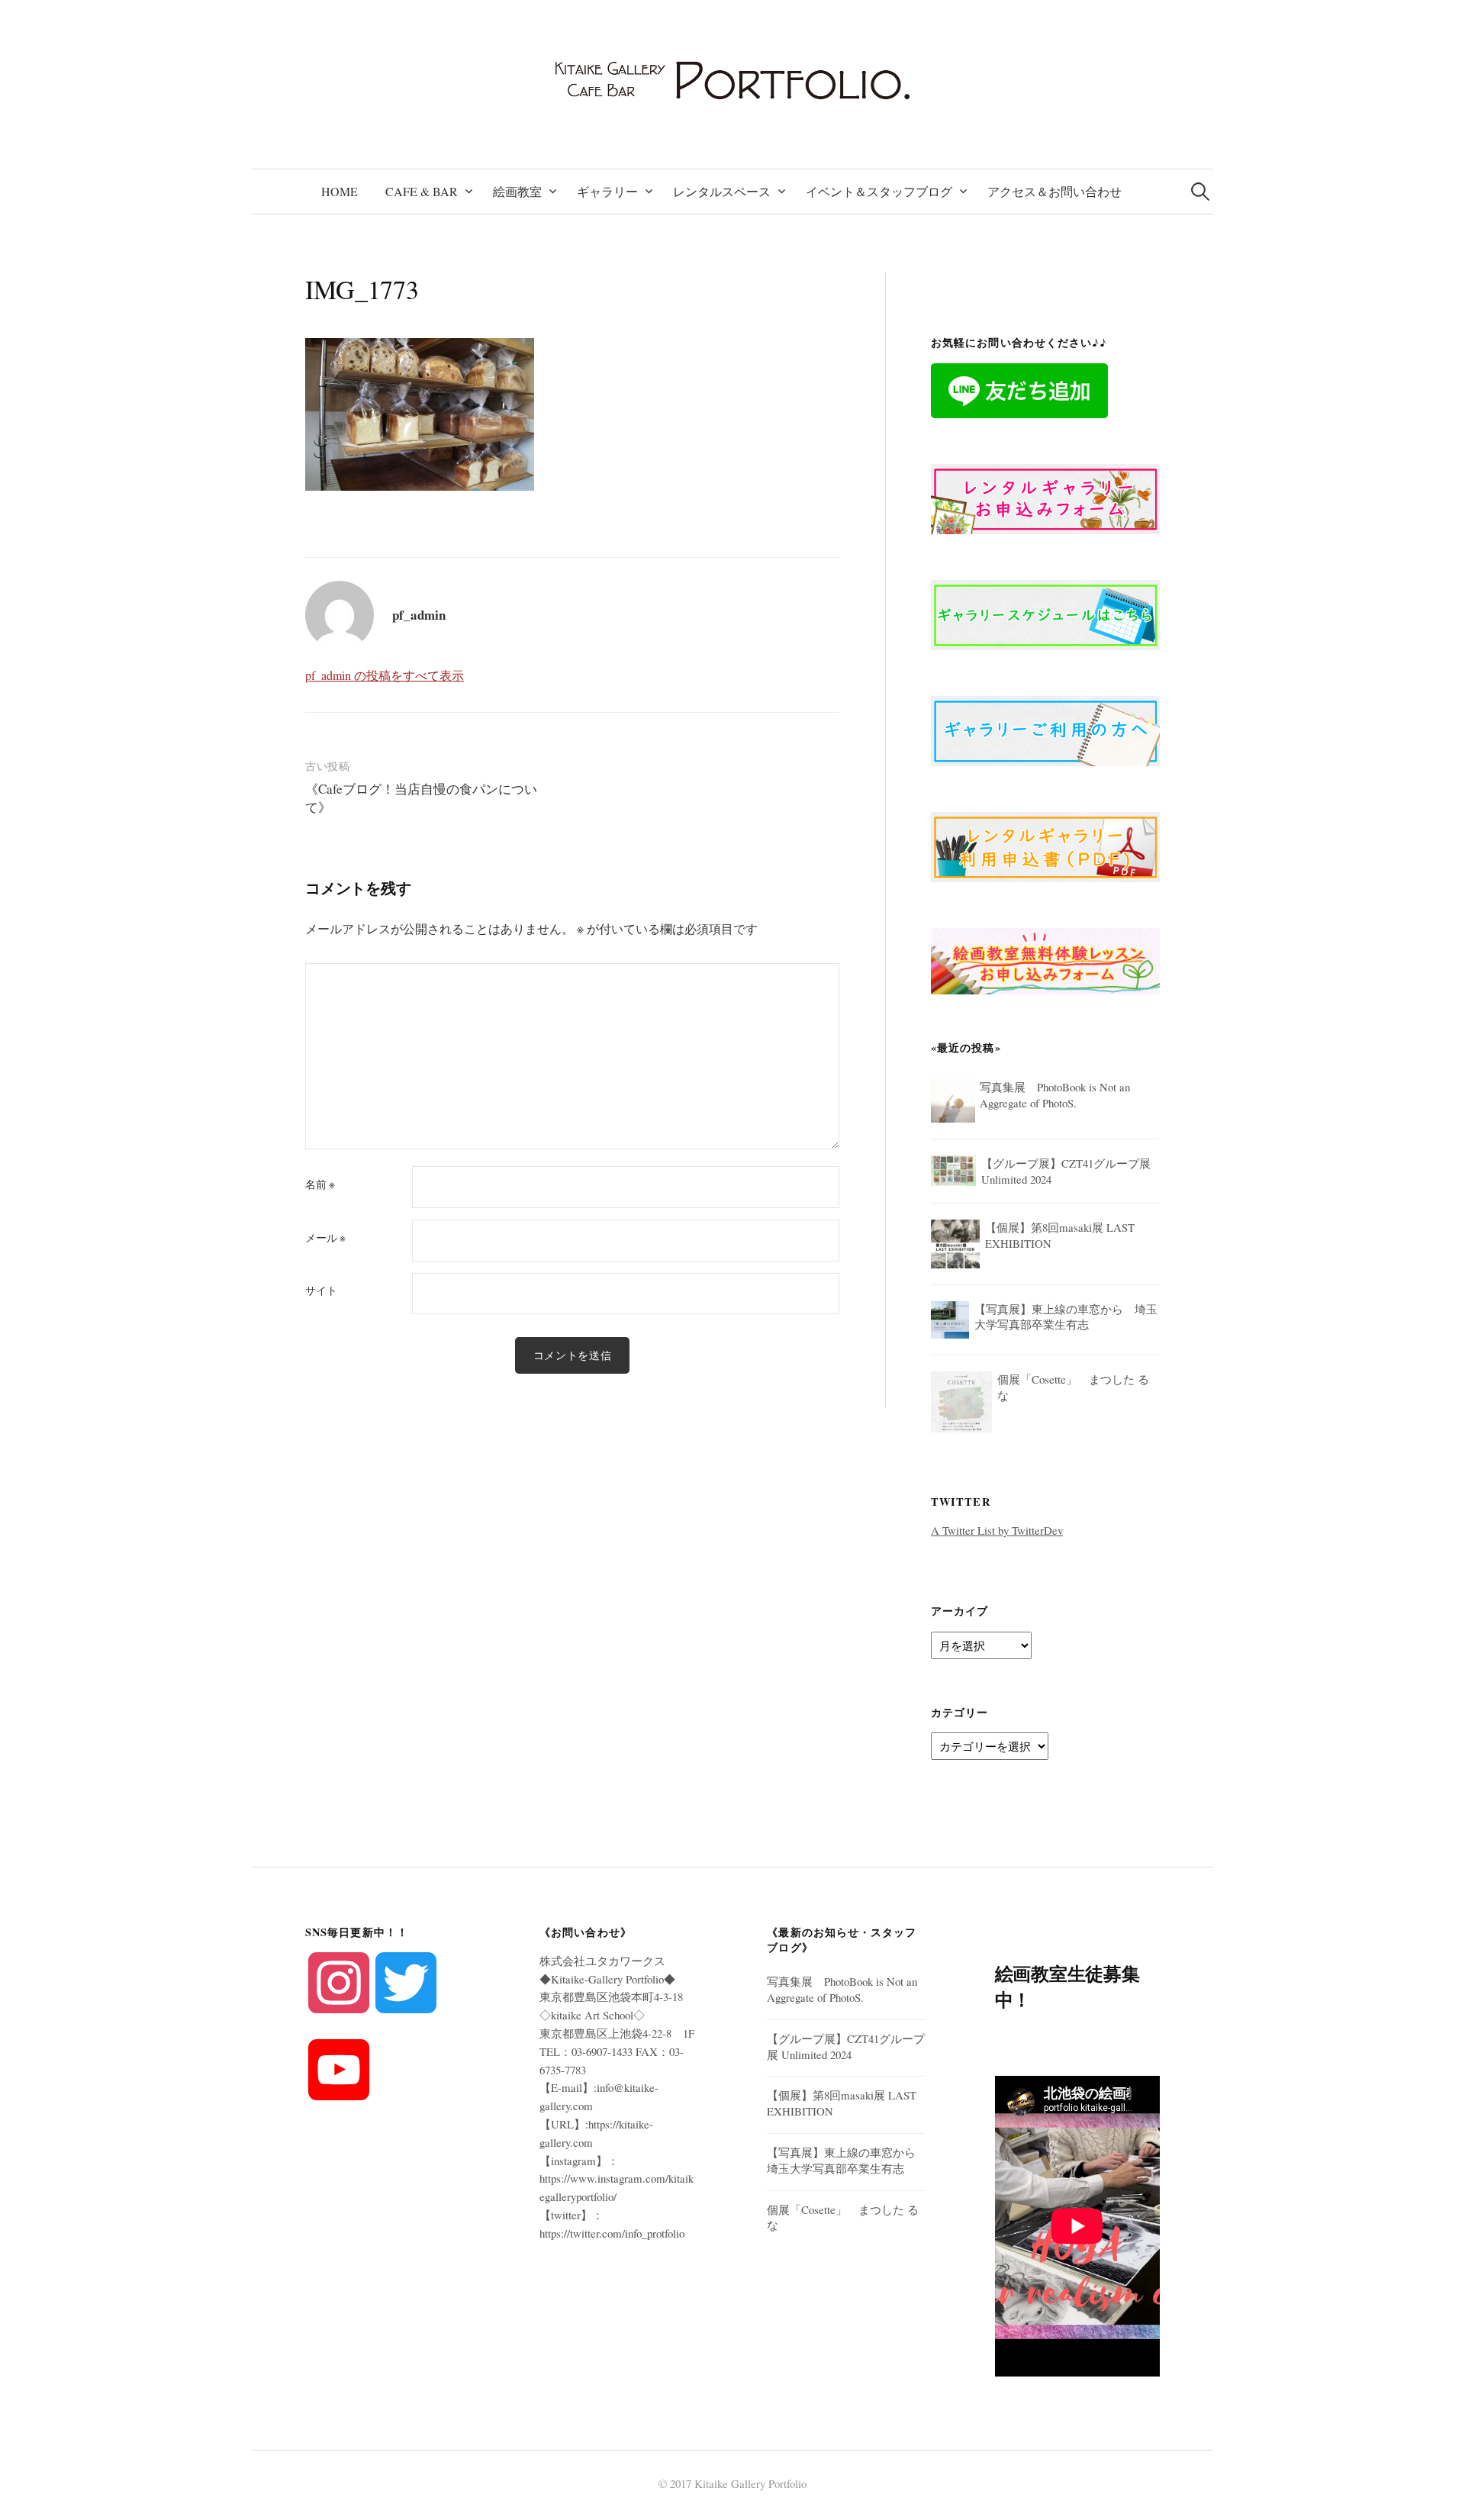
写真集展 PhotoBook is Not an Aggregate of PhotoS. (842, 1989)
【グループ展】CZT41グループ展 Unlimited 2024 (846, 2046)
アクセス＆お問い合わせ (1054, 191)
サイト (321, 1291)
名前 (320, 1184)
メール (325, 1238)
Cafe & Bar (422, 191)
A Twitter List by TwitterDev (997, 1530)
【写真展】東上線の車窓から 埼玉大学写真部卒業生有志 (847, 2160)
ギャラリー (607, 191)
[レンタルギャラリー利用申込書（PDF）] (1045, 845)
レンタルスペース (722, 191)
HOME (340, 191)
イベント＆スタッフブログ (879, 191)
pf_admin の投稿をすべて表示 (385, 675)
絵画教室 (517, 191)
